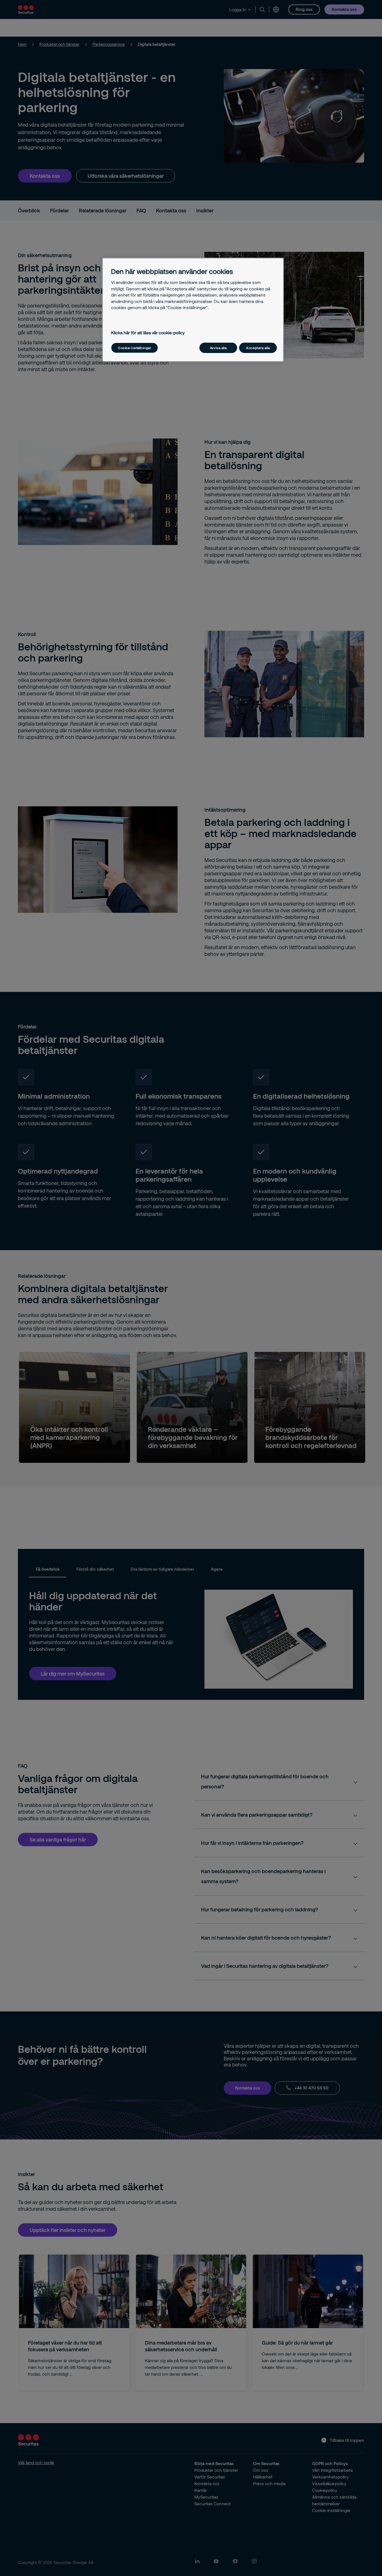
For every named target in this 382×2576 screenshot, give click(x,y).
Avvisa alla (218, 348)
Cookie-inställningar (135, 348)
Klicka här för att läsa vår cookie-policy (148, 333)
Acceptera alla (258, 348)
